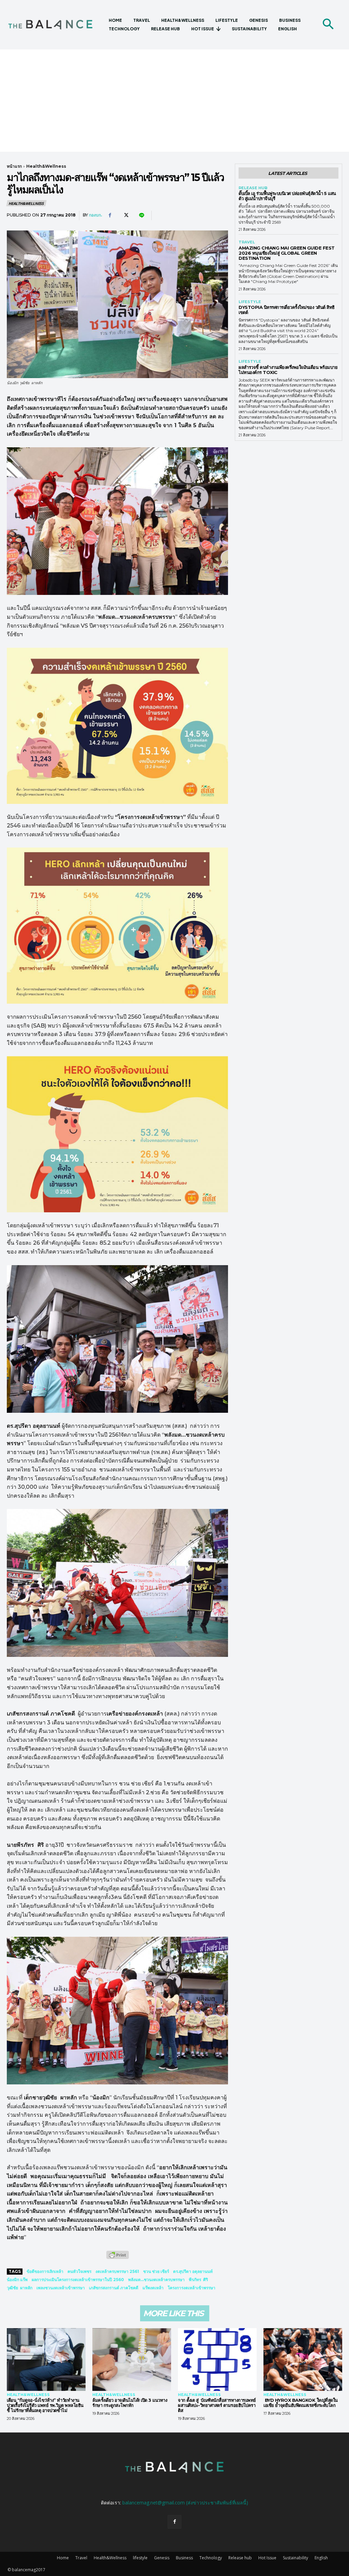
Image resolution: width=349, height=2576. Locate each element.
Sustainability (295, 2558)
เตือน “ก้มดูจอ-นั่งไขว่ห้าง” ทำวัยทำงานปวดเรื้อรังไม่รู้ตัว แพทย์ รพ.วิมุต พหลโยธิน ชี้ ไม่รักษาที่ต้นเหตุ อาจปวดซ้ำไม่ (45, 2405)
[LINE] (141, 215)
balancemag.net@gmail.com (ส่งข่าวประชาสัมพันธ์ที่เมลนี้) (185, 2503)
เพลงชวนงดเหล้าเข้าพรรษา (61, 2288)
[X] (125, 215)
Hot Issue (267, 2558)
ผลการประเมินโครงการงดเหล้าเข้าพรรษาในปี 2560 (78, 2280)
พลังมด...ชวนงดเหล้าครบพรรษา (156, 2280)
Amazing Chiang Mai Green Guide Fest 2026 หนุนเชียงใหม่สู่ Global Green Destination (287, 253)
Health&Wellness (46, 166)
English (321, 2558)
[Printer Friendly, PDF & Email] (118, 2258)
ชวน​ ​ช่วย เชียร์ (156, 2271)
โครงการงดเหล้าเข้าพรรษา (192, 2288)
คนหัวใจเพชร (79, 2271)
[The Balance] (55, 25)
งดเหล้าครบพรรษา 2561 (117, 2271)
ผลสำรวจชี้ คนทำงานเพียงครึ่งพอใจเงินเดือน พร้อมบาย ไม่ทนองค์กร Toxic (288, 370)
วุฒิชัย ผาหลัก (20, 2288)
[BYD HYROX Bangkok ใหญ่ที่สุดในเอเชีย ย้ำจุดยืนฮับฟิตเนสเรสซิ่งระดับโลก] (303, 2360)
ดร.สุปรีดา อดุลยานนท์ (193, 2271)
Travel (247, 242)
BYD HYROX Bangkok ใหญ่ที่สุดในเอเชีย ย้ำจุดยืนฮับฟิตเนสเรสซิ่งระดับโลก (301, 2403)
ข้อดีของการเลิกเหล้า (45, 2271)
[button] (328, 25)
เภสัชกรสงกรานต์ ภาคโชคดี (114, 2288)
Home (63, 2558)
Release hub (253, 188)
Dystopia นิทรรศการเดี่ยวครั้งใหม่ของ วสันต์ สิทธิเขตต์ (287, 310)
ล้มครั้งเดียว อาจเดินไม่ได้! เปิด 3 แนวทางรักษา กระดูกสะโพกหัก (130, 2403)
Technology (211, 2558)
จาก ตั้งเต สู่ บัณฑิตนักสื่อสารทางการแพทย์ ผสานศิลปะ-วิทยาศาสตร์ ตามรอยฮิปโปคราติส (217, 2405)
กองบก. (95, 215)
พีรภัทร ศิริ (198, 2280)
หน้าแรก (14, 166)
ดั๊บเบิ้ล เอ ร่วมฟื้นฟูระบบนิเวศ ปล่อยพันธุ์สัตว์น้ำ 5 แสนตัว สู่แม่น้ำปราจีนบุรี (287, 196)
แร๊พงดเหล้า (153, 2288)
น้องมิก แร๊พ (17, 2280)
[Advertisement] (174, 101)
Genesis (162, 2558)
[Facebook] (110, 215)
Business (184, 2558)
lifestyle (250, 302)
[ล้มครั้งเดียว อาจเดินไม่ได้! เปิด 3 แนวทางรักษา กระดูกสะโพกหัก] (132, 2360)
